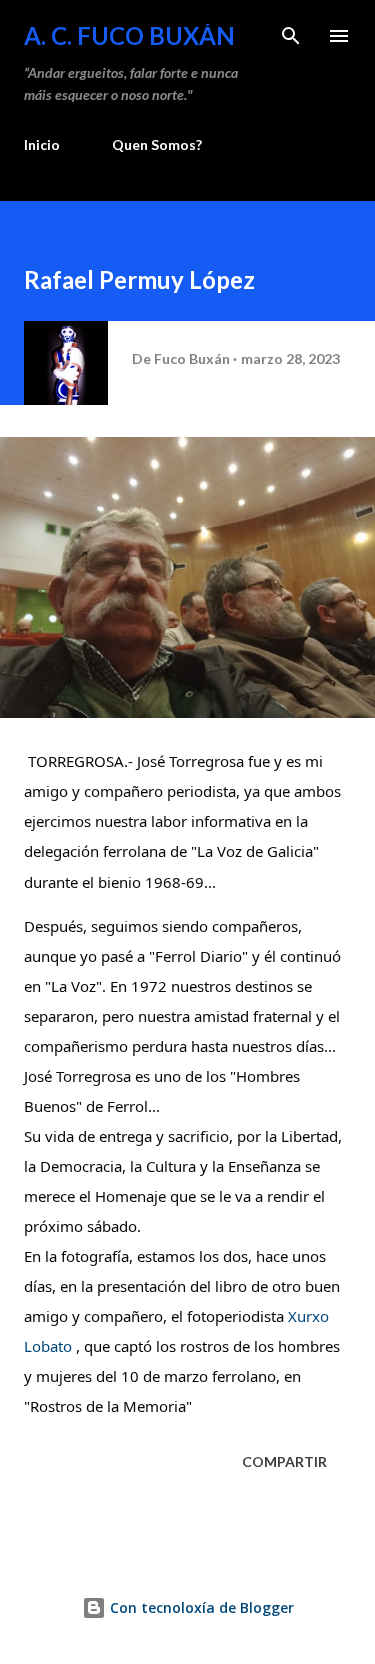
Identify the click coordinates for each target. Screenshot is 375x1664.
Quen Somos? (157, 144)
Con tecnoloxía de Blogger (200, 1607)
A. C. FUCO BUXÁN (129, 35)
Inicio (42, 144)
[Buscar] (291, 36)
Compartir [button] (284, 1461)
